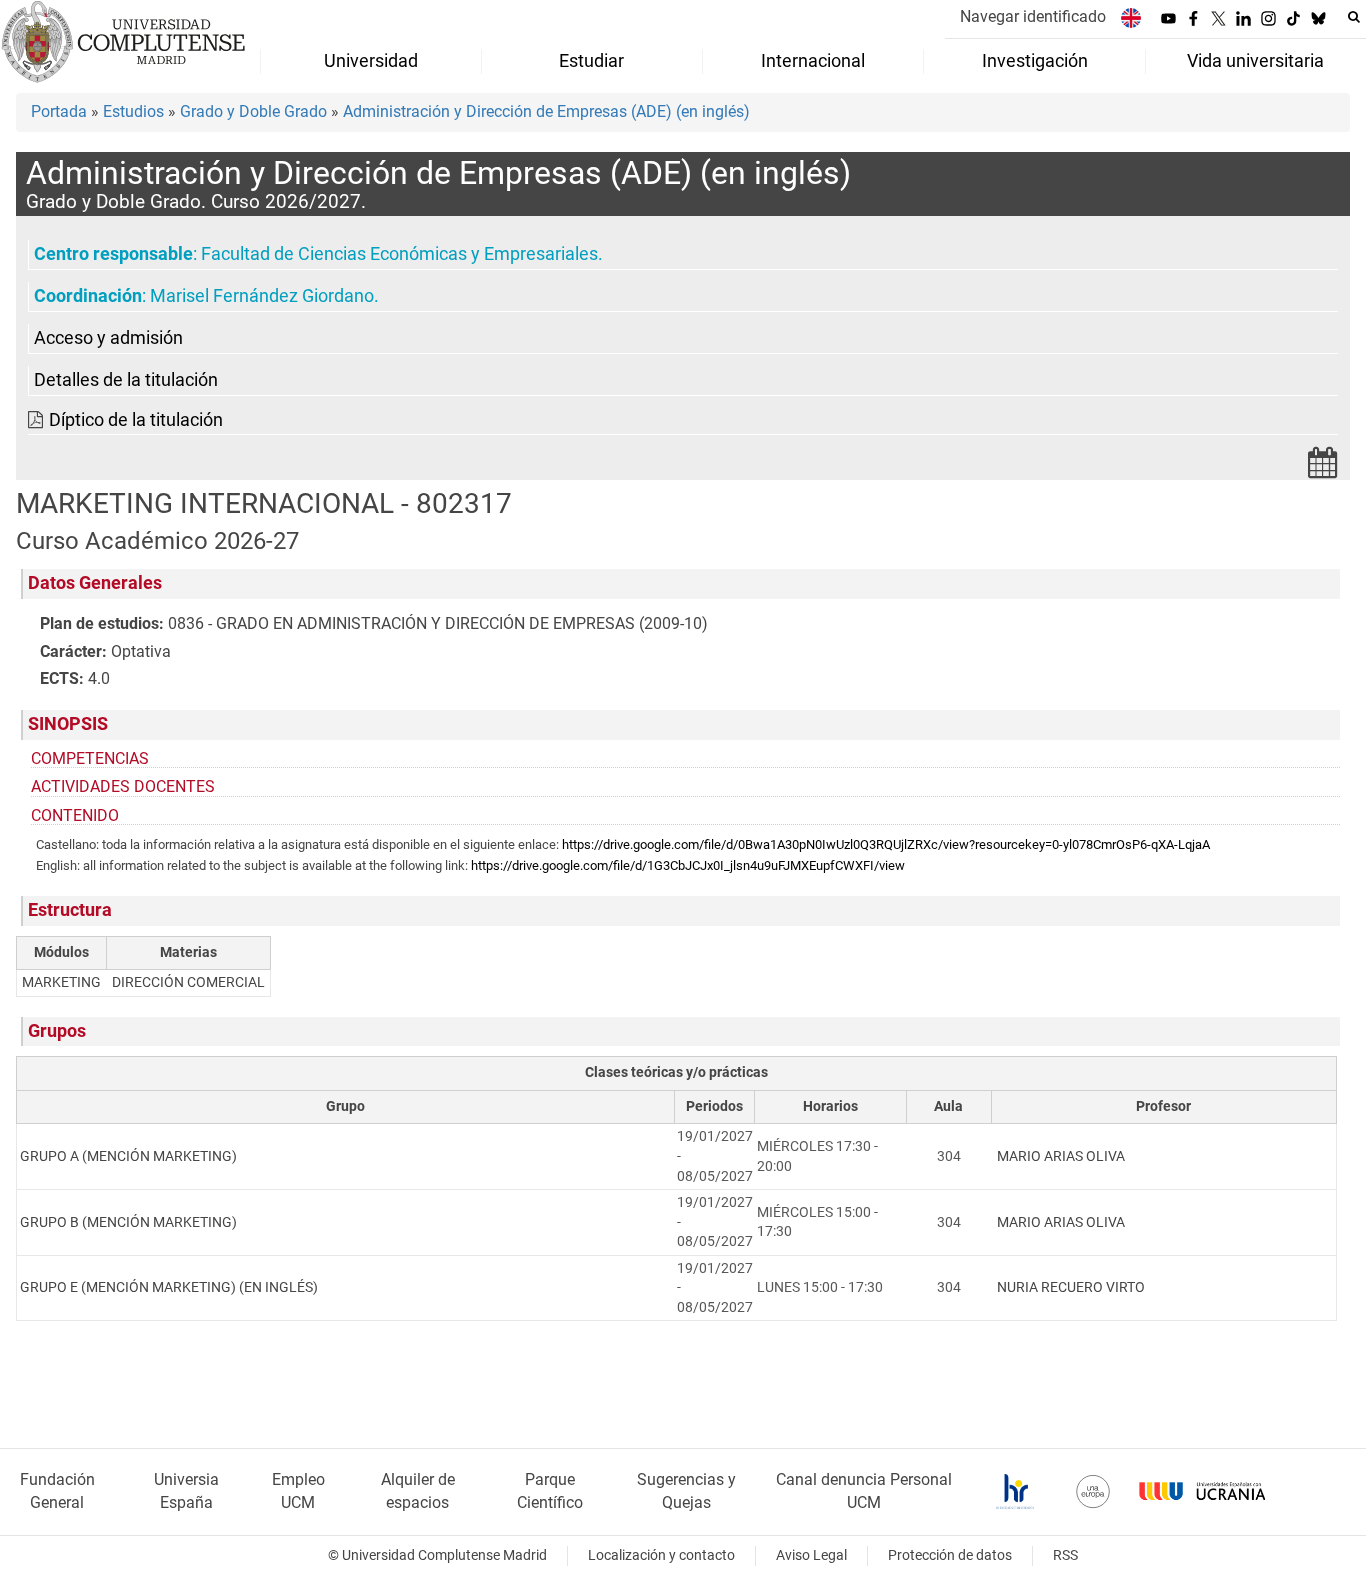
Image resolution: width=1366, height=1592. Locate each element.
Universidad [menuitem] (371, 61)
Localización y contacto (661, 1555)
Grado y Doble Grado (253, 111)
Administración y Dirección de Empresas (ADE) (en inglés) (546, 111)
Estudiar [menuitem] (591, 61)
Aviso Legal (811, 1555)
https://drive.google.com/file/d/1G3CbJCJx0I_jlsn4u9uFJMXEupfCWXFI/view (688, 865)
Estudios (133, 111)
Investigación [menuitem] (1035, 61)
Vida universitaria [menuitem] (1255, 61)
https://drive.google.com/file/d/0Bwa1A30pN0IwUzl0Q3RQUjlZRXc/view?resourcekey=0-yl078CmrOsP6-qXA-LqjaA (886, 844)
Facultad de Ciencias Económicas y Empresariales (399, 254)
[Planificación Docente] (1323, 468)
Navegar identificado (1033, 16)
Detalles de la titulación (126, 380)
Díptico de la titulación (136, 420)
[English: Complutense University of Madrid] (1131, 17)
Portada (59, 111)
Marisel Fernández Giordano (262, 296)
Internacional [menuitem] (813, 61)
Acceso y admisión (108, 338)
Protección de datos (950, 1555)
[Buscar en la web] (1354, 17)
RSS (1065, 1555)
